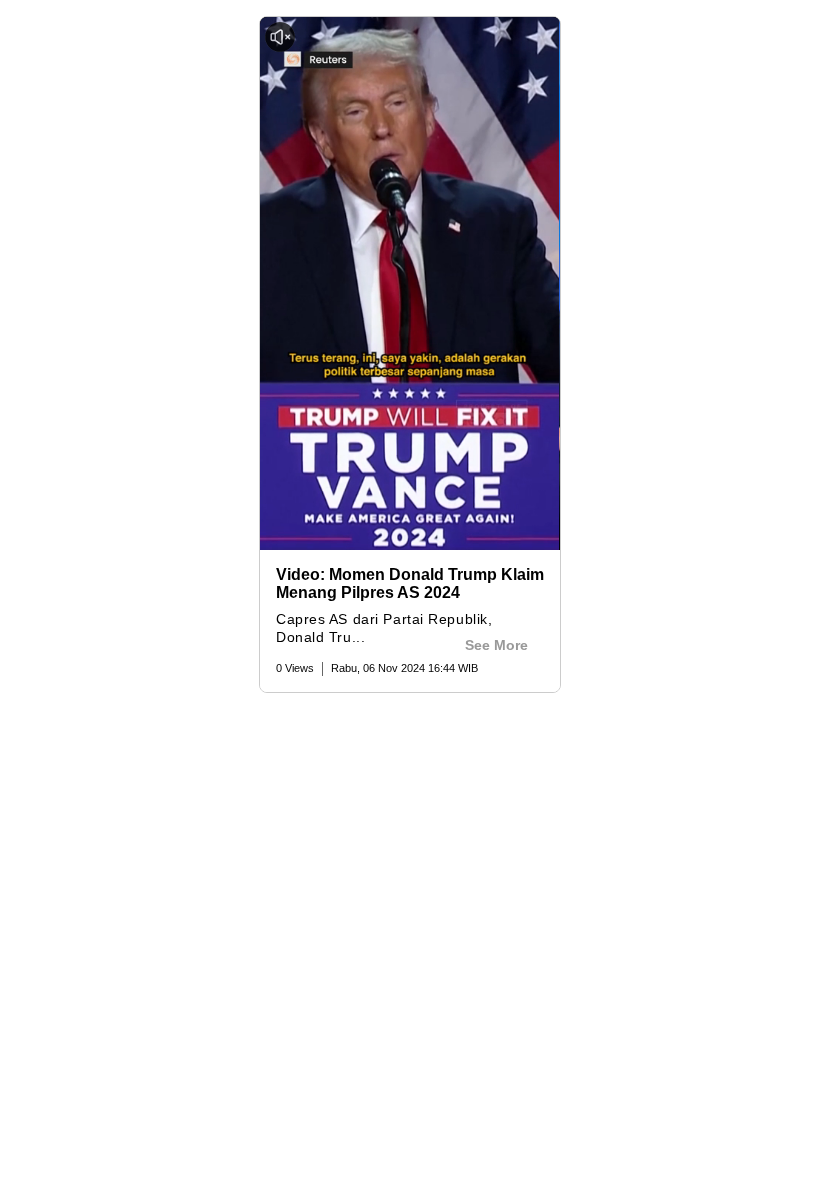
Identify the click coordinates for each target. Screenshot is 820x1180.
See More (496, 645)
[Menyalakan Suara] (280, 37)
